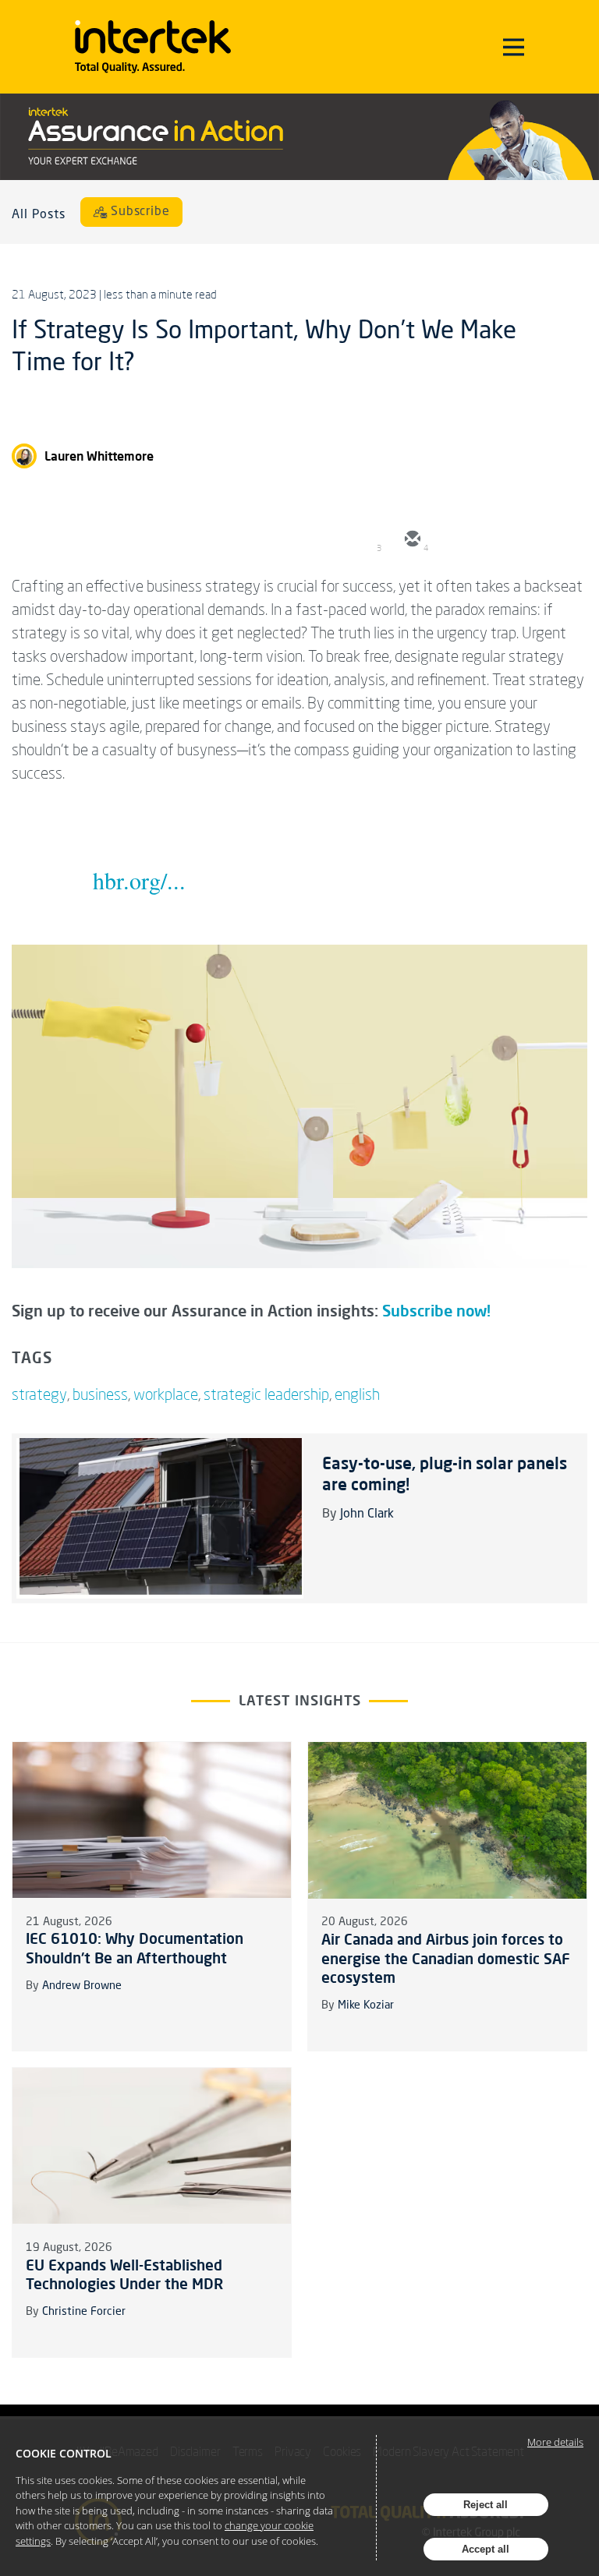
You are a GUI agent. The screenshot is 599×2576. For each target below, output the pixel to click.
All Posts (39, 215)
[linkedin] (505, 540)
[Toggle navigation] (514, 47)
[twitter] (458, 540)
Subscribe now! (436, 1311)
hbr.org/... (139, 880)
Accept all (486, 2549)
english (357, 1394)
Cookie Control (64, 2453)
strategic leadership (266, 1394)
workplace (166, 1394)
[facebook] (551, 540)
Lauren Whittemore (99, 456)
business (100, 1394)
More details (555, 2442)
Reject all (486, 2505)
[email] (411, 540)
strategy (39, 1394)
